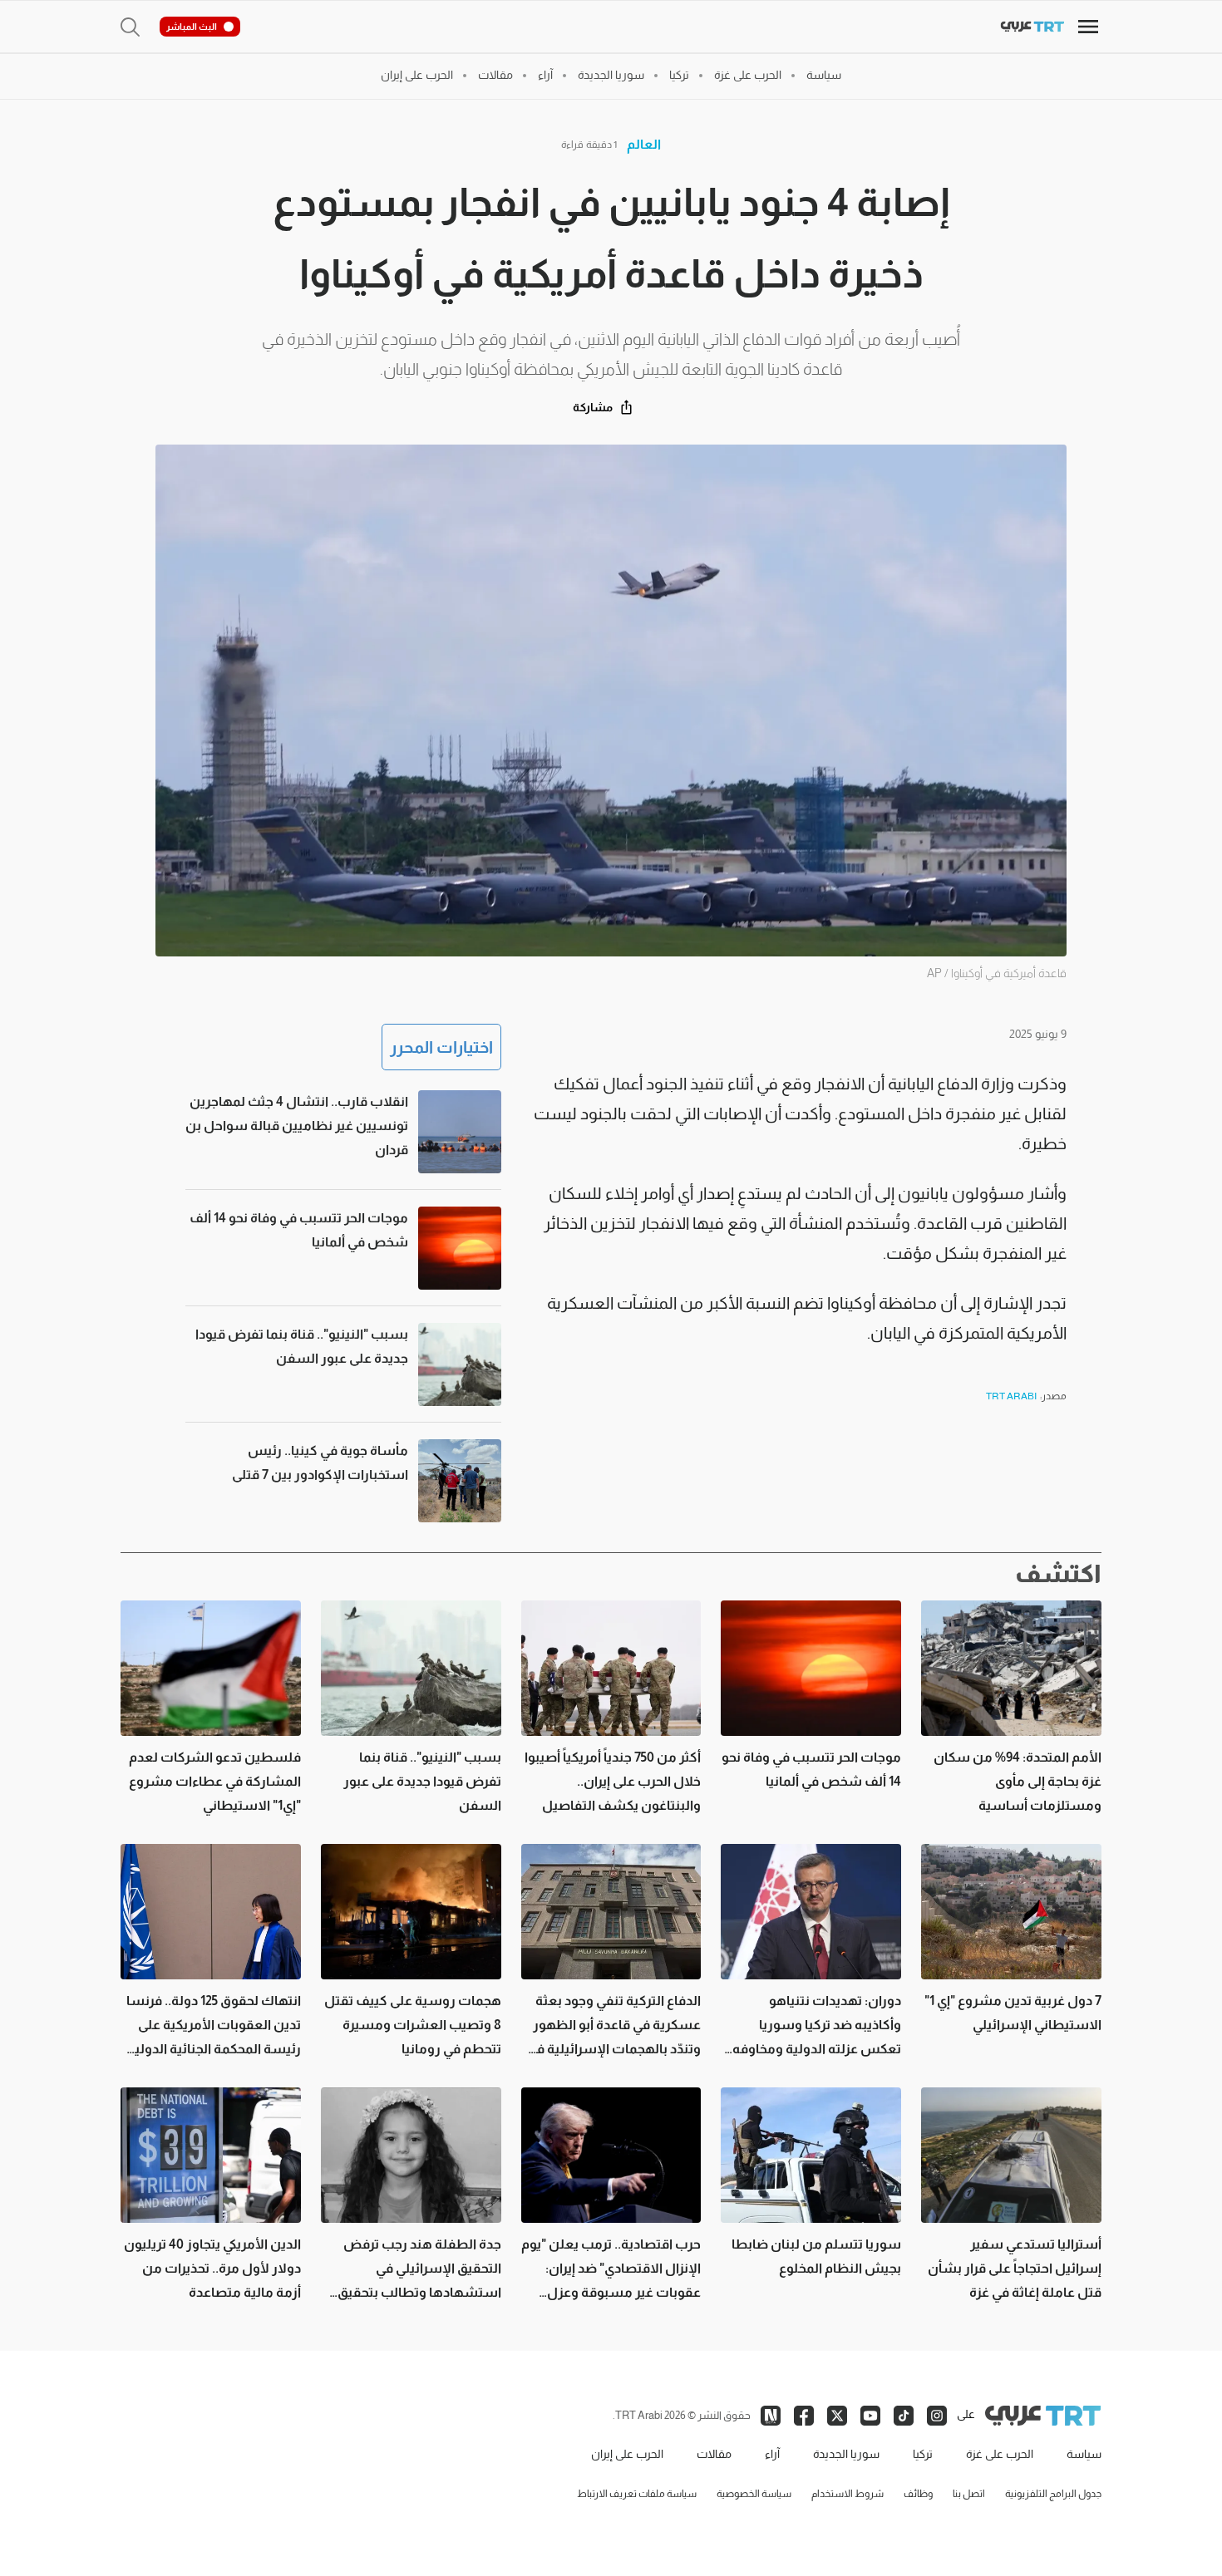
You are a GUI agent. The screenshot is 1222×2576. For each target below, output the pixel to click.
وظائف (918, 2494)
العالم (644, 144)
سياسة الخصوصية (754, 2494)
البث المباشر (192, 27)
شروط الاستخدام (848, 2494)
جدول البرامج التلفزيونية (1053, 2494)
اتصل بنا (969, 2494)
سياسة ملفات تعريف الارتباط (637, 2494)
